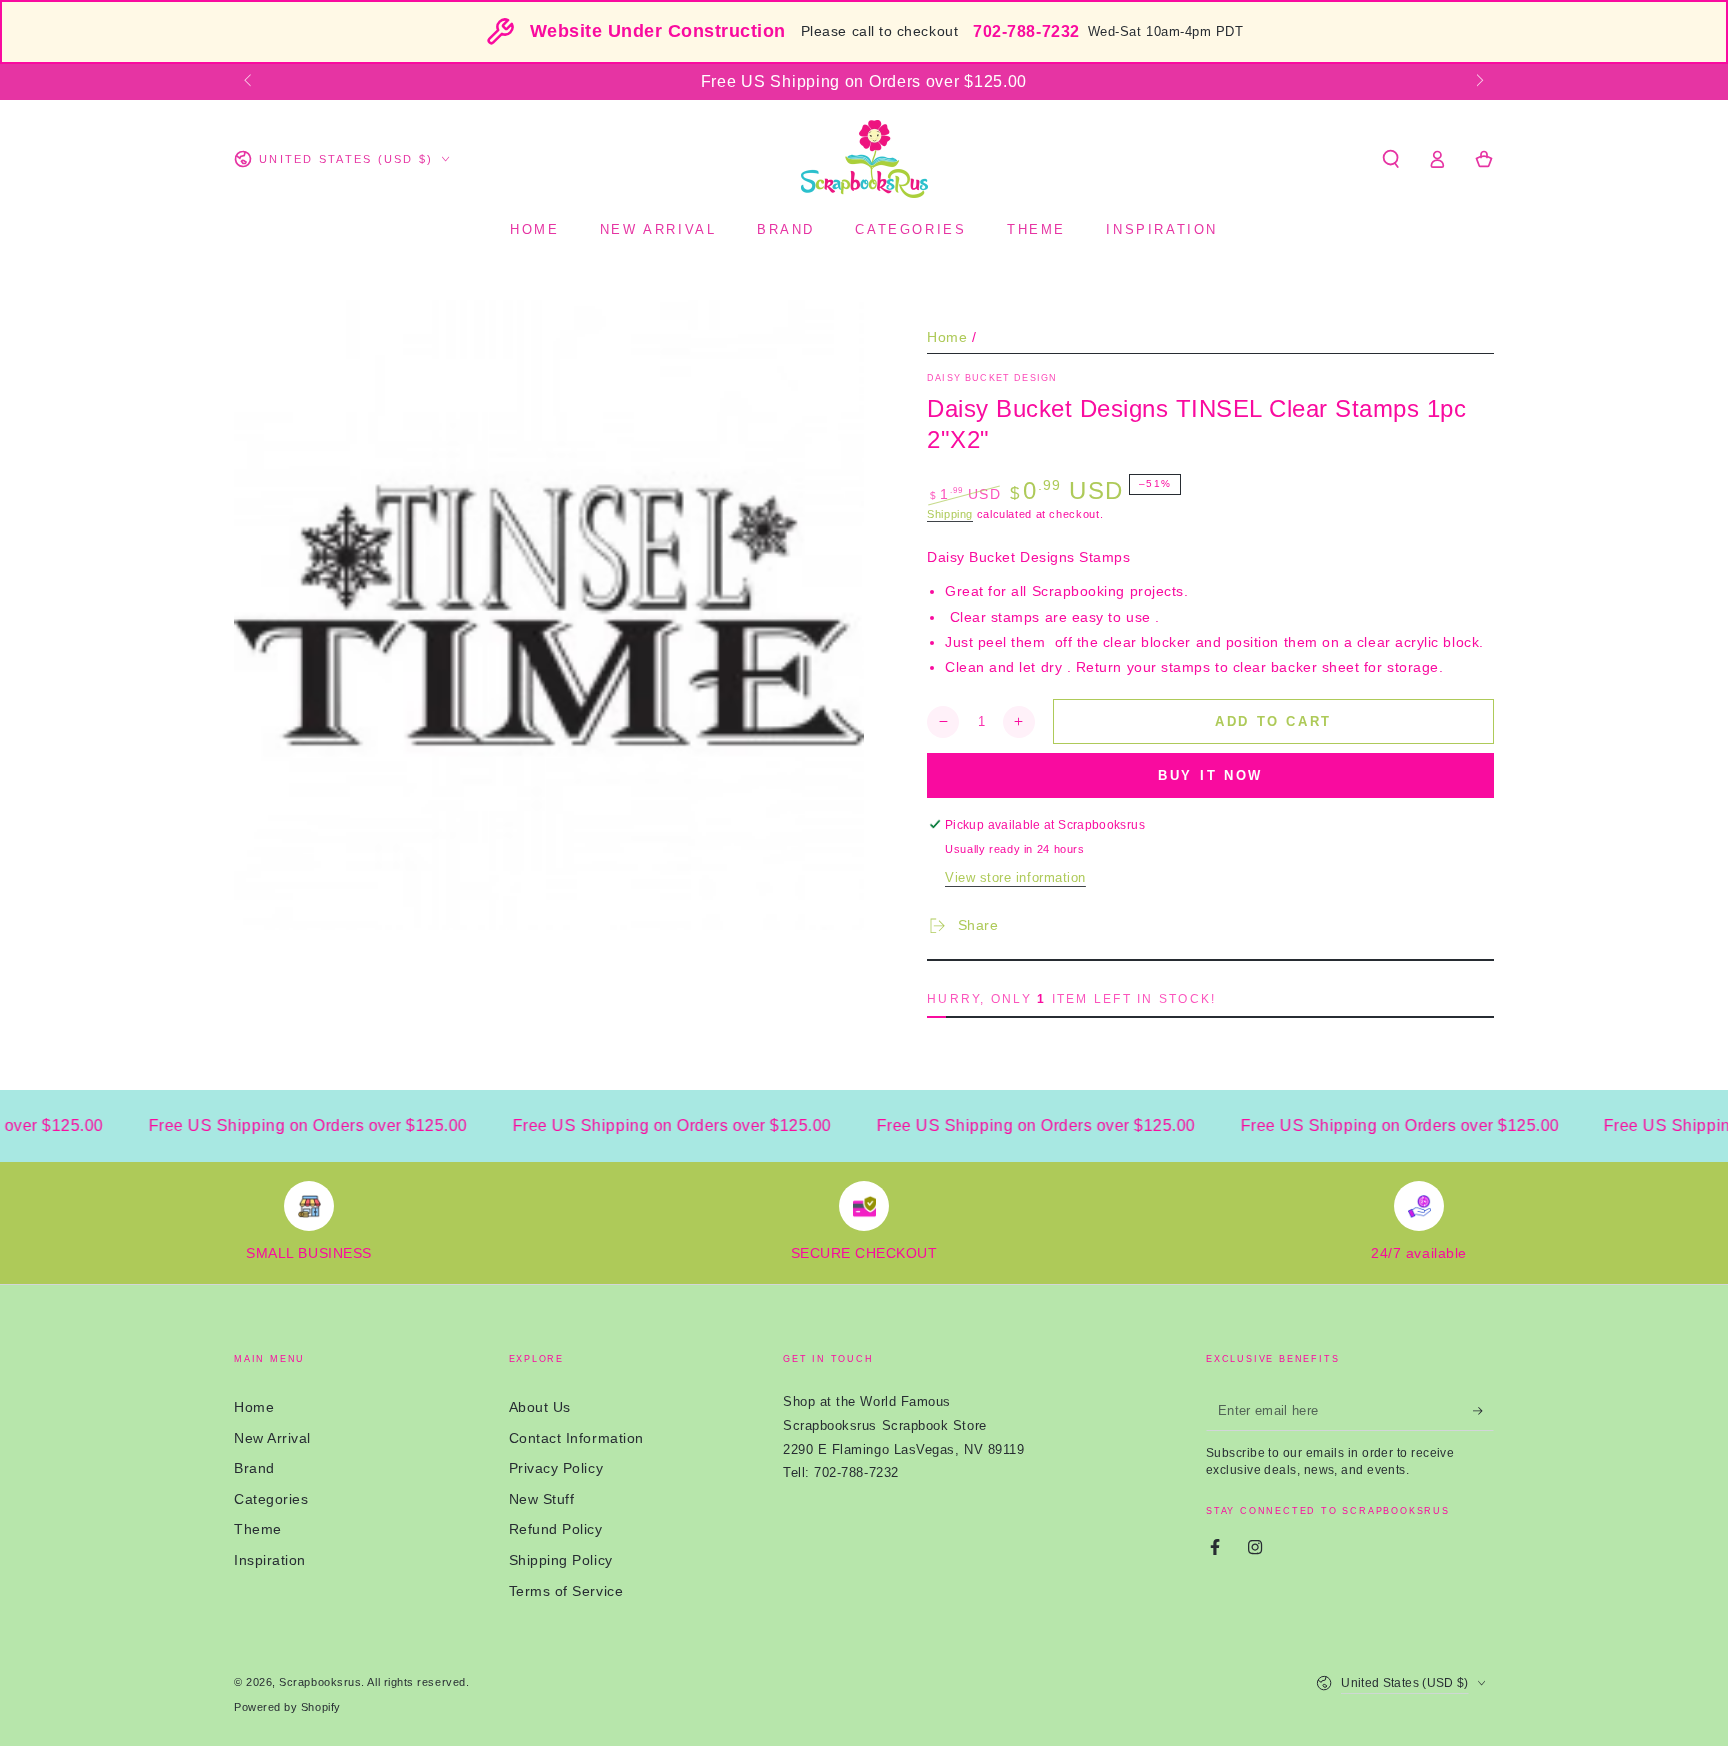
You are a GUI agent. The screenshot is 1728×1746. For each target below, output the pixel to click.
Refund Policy (556, 1529)
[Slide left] (249, 82)
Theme (258, 1529)
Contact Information (576, 1438)
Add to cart (1273, 721)
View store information (1015, 878)
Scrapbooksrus (320, 1682)
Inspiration (270, 1560)
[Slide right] (1478, 82)
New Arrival (272, 1438)
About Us (540, 1407)
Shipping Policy (561, 1560)
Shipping (950, 514)
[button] (1390, 159)
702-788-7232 (1026, 31)
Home (947, 337)
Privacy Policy (556, 1468)
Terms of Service (566, 1591)
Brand (254, 1468)
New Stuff (542, 1499)
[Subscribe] (1483, 1411)
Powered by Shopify (287, 1707)
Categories (271, 1499)
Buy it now (1210, 775)
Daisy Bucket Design (992, 378)
